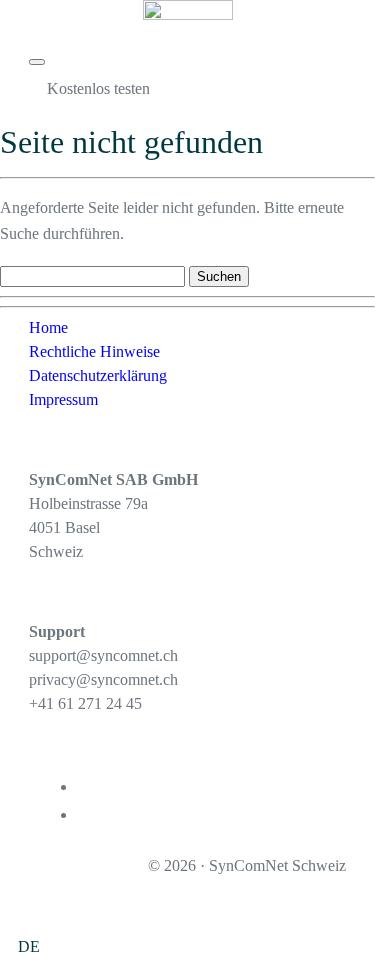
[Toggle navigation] (37, 62)
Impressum (63, 399)
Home (48, 327)
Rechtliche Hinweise (94, 351)
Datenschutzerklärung (98, 375)
